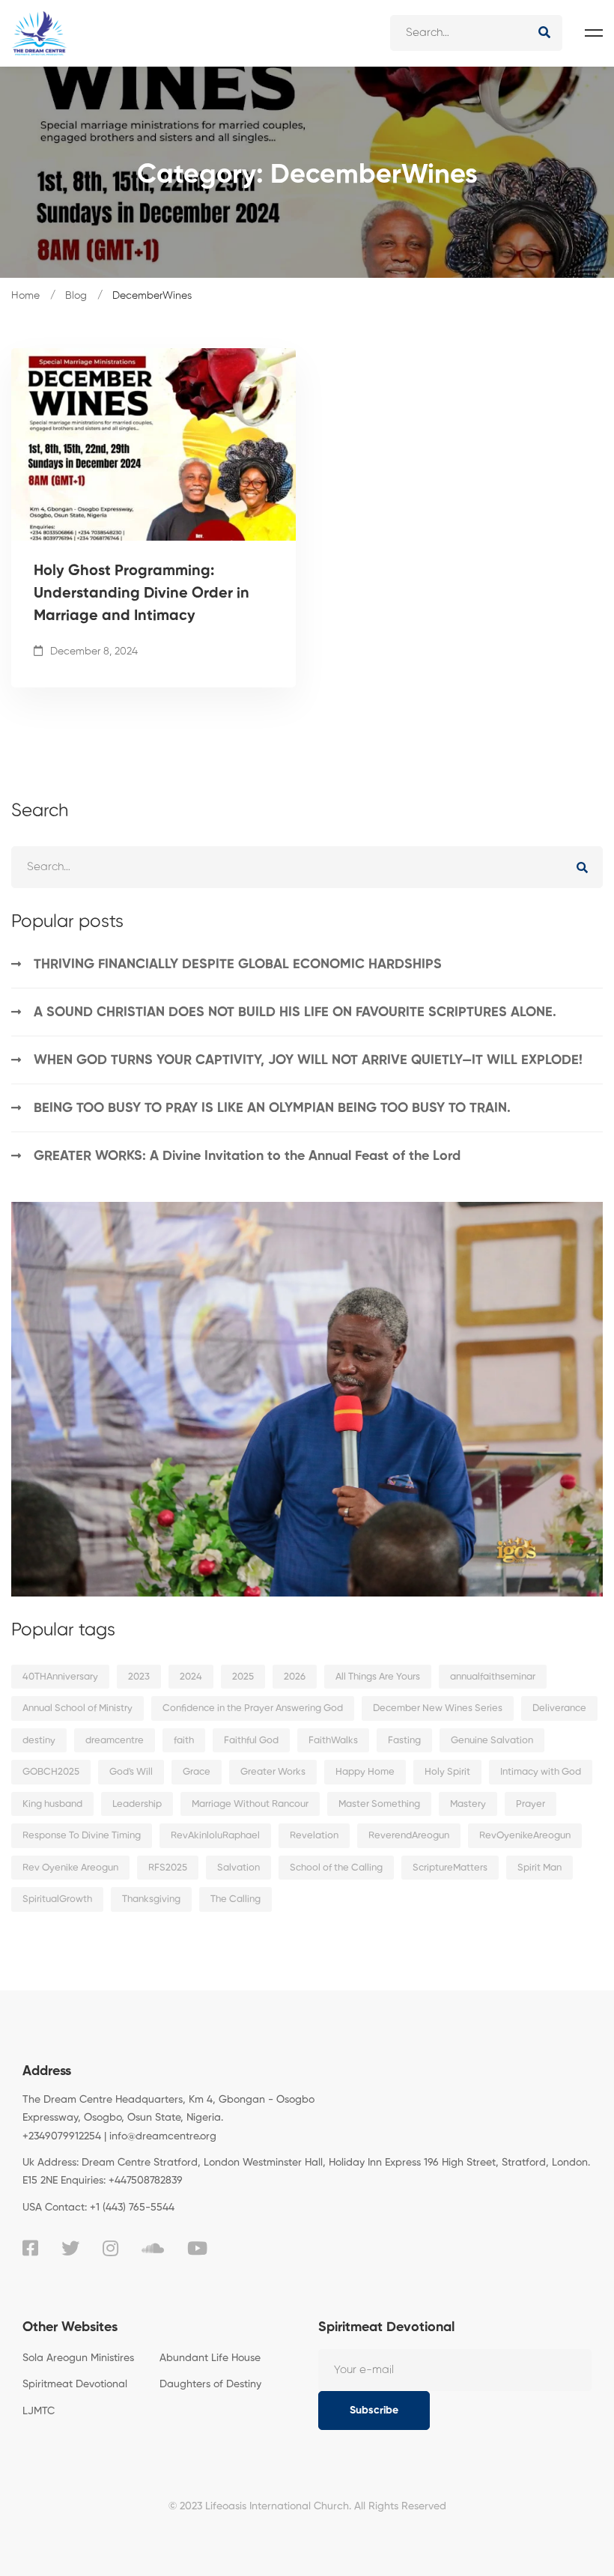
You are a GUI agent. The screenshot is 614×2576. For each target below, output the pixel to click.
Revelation (314, 1836)
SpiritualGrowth (57, 1899)
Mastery (468, 1804)
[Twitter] (70, 2248)
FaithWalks (333, 1741)
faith (184, 1741)
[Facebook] (30, 2248)
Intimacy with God (541, 1772)
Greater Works (273, 1772)
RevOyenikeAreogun (525, 1836)
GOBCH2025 (51, 1772)
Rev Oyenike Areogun (70, 1868)
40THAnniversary (60, 1677)
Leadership (137, 1804)
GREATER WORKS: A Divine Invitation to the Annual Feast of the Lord (247, 1156)
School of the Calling (336, 1868)
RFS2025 (168, 1868)
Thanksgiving (151, 1899)
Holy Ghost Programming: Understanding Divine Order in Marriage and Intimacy (142, 594)
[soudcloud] (153, 2248)
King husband (52, 1804)
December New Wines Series (438, 1708)
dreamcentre (115, 1741)
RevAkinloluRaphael (215, 1836)
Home (25, 296)
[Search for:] (476, 33)
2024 (191, 1677)
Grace (197, 1772)
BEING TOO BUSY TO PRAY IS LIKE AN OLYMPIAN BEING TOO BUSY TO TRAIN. (272, 1108)
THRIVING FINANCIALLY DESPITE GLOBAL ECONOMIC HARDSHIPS (238, 965)
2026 (295, 1677)
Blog (76, 296)
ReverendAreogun (409, 1836)
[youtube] (197, 2248)
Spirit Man (539, 1868)
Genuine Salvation (492, 1741)
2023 (139, 1677)
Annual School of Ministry (77, 1708)
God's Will (131, 1772)
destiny (39, 1741)
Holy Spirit (447, 1772)
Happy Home (365, 1772)
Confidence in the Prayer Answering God (253, 1708)
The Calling (235, 1899)
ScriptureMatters (450, 1868)
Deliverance (559, 1708)
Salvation (238, 1868)
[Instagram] (110, 2248)
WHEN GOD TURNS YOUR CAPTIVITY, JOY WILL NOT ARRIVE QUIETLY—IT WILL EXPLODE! (308, 1060)
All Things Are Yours (378, 1677)
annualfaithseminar (493, 1677)
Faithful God (251, 1741)
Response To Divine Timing (82, 1836)
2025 (243, 1677)
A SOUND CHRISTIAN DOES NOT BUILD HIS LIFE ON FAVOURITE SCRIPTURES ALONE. (295, 1012)
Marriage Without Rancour (250, 1804)
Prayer (531, 1804)
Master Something (379, 1804)
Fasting (404, 1741)
